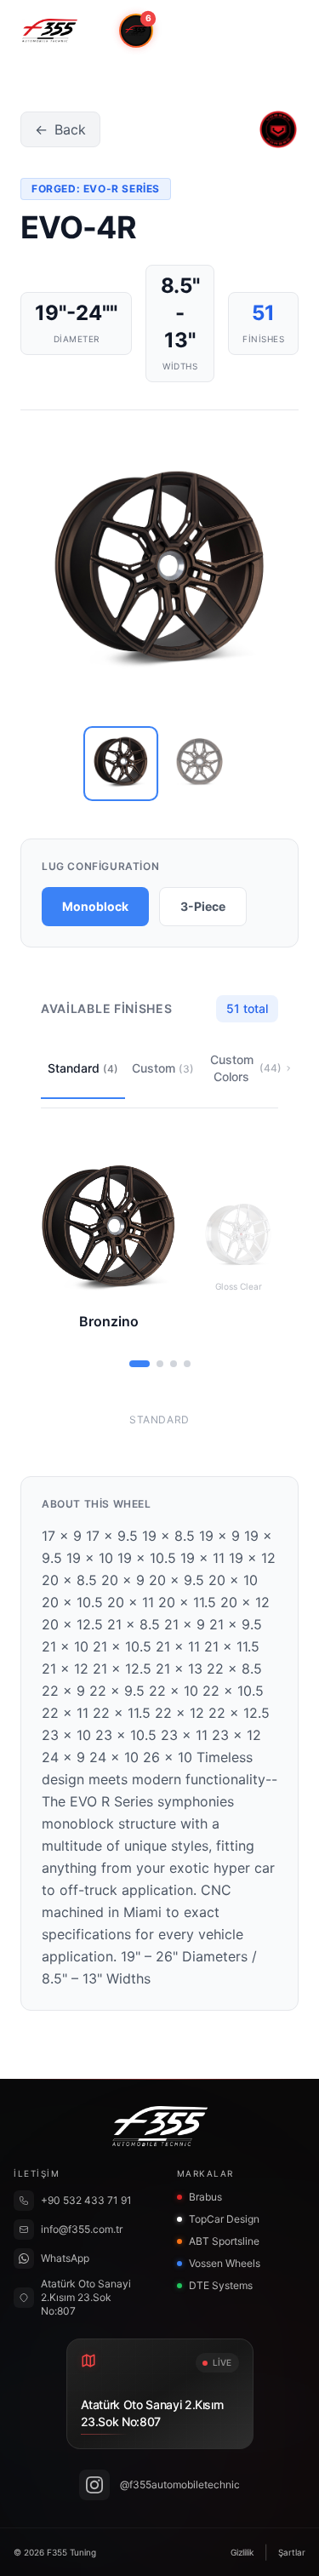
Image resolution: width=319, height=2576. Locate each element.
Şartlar (292, 2552)
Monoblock (95, 906)
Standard (83, 1068)
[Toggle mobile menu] (282, 31)
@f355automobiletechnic (180, 2484)
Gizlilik (242, 2552)
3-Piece (203, 906)
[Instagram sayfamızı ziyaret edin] (94, 2485)
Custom (163, 1068)
